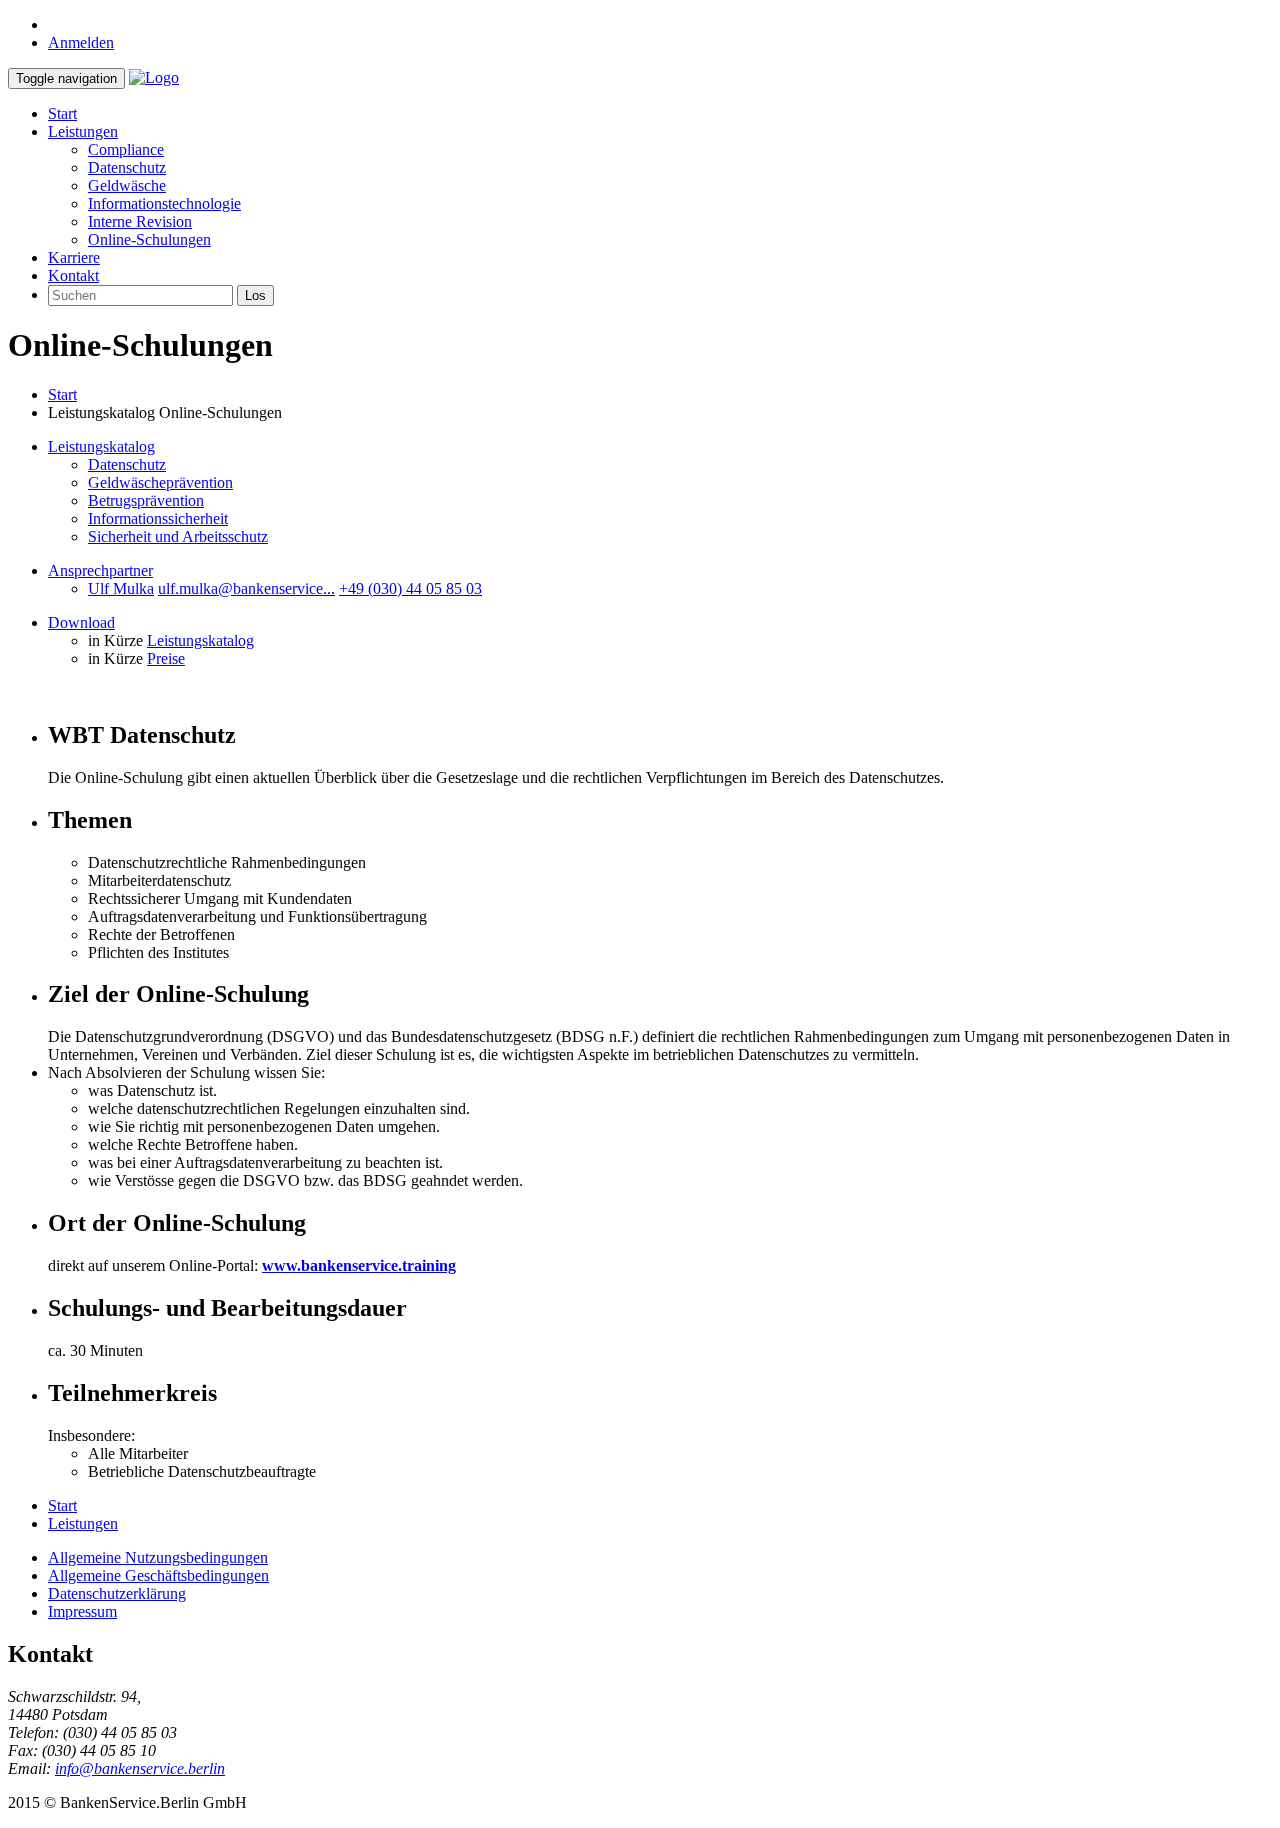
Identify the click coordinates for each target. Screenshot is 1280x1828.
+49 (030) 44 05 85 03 (410, 588)
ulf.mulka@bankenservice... (246, 588)
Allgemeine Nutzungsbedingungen (158, 1557)
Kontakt (73, 275)
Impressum (82, 1611)
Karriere (74, 257)
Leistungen (83, 131)
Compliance (126, 149)
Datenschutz (127, 167)
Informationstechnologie (164, 203)
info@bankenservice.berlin (140, 1768)
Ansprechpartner (100, 570)
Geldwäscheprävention (160, 482)
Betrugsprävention (146, 500)
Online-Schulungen (149, 239)
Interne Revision (140, 221)
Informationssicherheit (158, 518)
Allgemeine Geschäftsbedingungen (158, 1575)
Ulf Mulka (121, 588)
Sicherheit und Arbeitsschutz (178, 536)
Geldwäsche (127, 185)
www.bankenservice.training (359, 1265)
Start (62, 113)
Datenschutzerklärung (117, 1593)
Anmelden (81, 42)
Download (81, 622)
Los (255, 295)
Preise (166, 658)
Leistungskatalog (101, 446)
